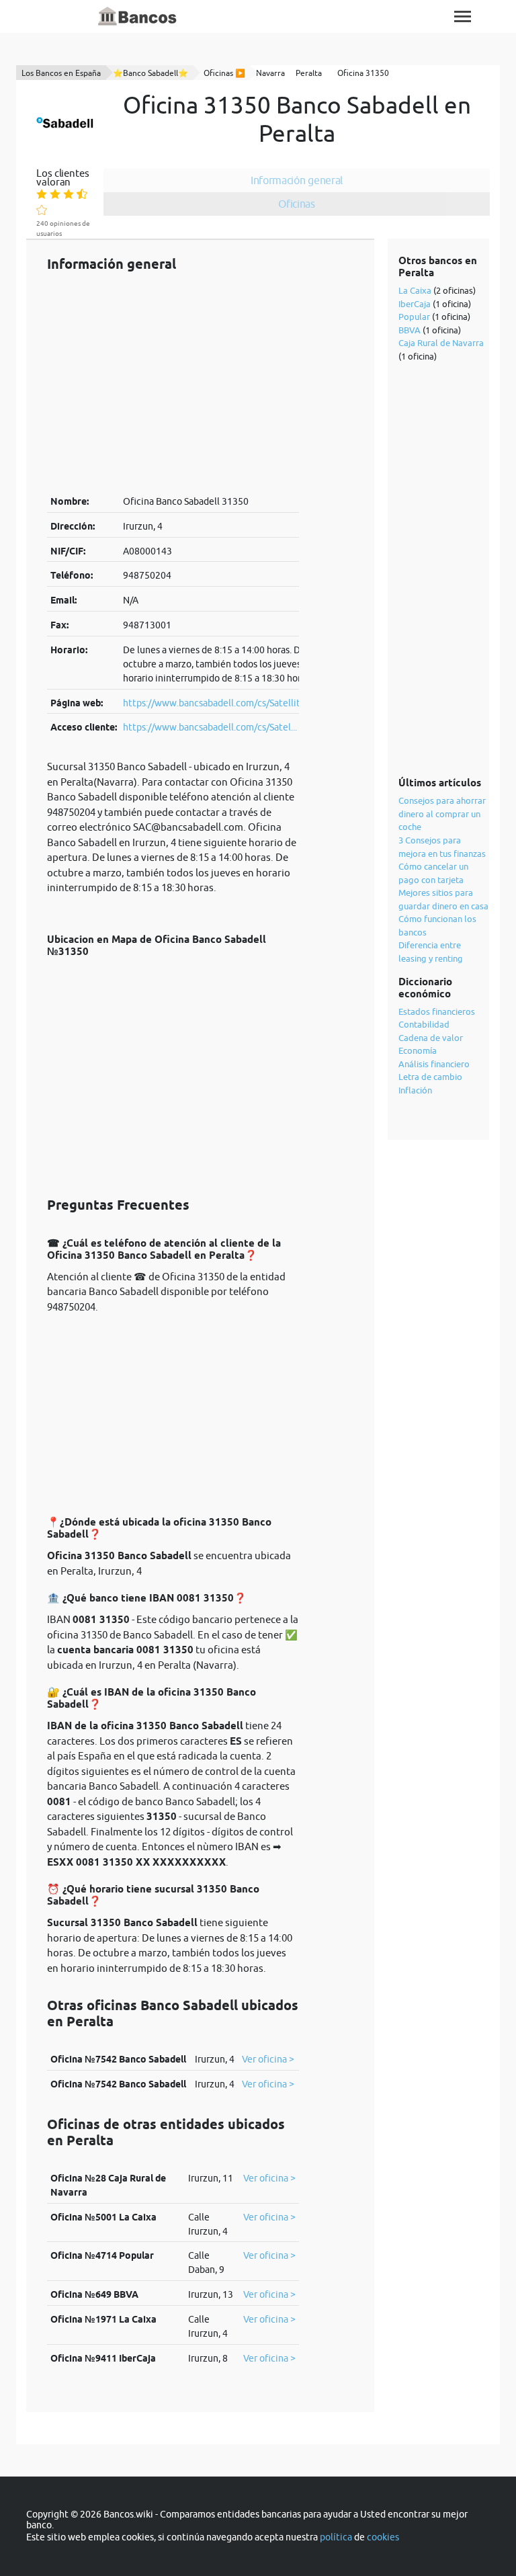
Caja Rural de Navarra (441, 343)
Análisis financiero (434, 1064)
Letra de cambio (430, 1077)
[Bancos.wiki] (138, 17)
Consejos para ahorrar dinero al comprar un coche (442, 814)
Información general (297, 180)
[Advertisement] (173, 383)
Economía (418, 1050)
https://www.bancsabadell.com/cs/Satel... (210, 727)
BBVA (410, 330)
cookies (383, 2537)
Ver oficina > (268, 2059)
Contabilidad (424, 1024)
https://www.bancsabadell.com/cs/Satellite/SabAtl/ (231, 703)
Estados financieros (437, 1011)
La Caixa (415, 290)
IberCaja (415, 304)
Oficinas (297, 204)
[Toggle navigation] (463, 16)
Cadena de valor (431, 1038)
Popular (414, 317)
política (336, 2537)
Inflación (415, 1090)
